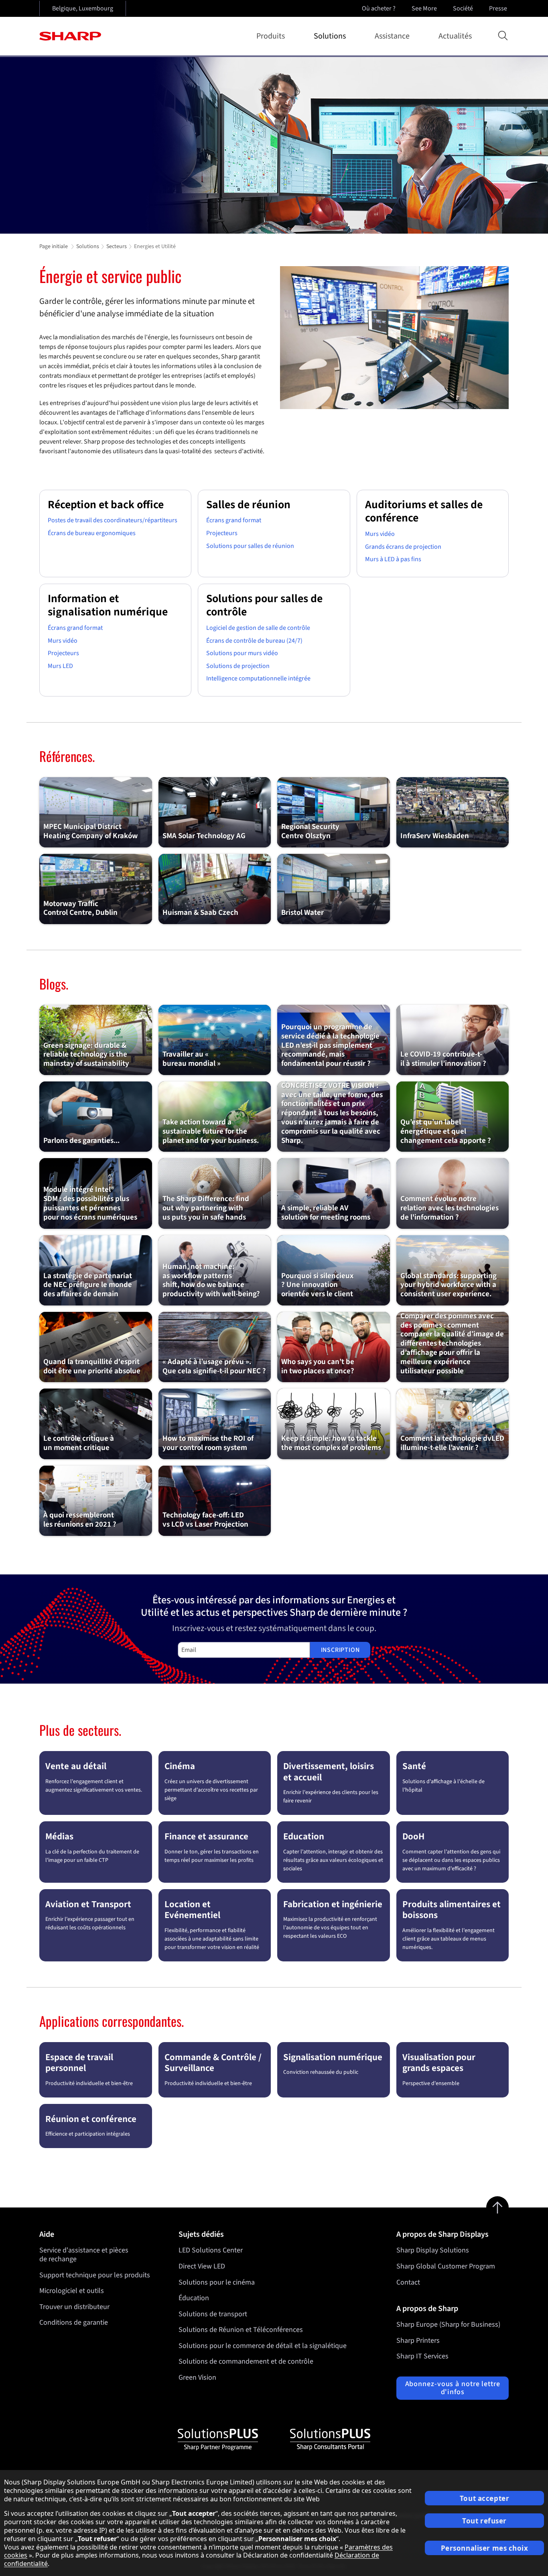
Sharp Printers (418, 2341)
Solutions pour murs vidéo (242, 653)
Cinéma (180, 1766)
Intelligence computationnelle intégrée (258, 678)
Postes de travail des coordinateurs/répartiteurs (113, 520)
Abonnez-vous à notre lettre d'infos (453, 2388)
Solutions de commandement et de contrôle (246, 2361)
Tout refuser (484, 2521)
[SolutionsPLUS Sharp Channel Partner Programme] (218, 2440)
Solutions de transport (213, 2314)
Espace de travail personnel (79, 2063)
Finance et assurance (206, 1836)
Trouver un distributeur (74, 2307)
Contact (408, 2282)
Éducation (194, 2298)
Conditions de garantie (74, 2322)
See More (424, 8)
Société (463, 8)
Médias (59, 1836)
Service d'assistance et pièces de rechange (84, 2255)
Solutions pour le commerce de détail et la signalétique (263, 2346)
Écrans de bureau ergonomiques (92, 533)
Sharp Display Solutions (433, 2250)
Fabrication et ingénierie (333, 1904)
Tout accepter (484, 2498)
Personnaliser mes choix (485, 2548)
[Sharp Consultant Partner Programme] (330, 2440)
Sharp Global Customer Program (446, 2266)
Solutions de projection (238, 666)
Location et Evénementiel (192, 1910)
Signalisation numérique (333, 2057)
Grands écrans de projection (403, 547)
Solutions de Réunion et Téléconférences (241, 2330)
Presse (498, 8)
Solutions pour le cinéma (217, 2282)
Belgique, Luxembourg (83, 8)
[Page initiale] (70, 36)
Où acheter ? (379, 8)
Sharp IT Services (422, 2356)
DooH (413, 1836)
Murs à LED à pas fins (393, 559)
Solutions (330, 36)
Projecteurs (222, 533)
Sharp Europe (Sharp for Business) (448, 2325)
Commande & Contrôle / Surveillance (213, 2063)
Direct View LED (202, 2266)
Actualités (455, 36)
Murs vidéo (380, 534)
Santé (414, 1766)
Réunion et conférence (91, 2119)
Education (304, 1836)
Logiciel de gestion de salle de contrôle (258, 628)
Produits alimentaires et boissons (452, 1910)
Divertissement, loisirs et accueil (329, 1772)
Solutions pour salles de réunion (250, 546)
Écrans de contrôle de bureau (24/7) (254, 641)
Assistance (392, 36)
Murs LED (60, 666)
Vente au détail (76, 1766)
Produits (271, 36)
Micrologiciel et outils (72, 2291)
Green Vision (197, 2377)
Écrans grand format (234, 520)
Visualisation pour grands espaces (439, 2063)
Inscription (340, 1650)
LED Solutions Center (211, 2250)
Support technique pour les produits (95, 2275)
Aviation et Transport (88, 1904)
